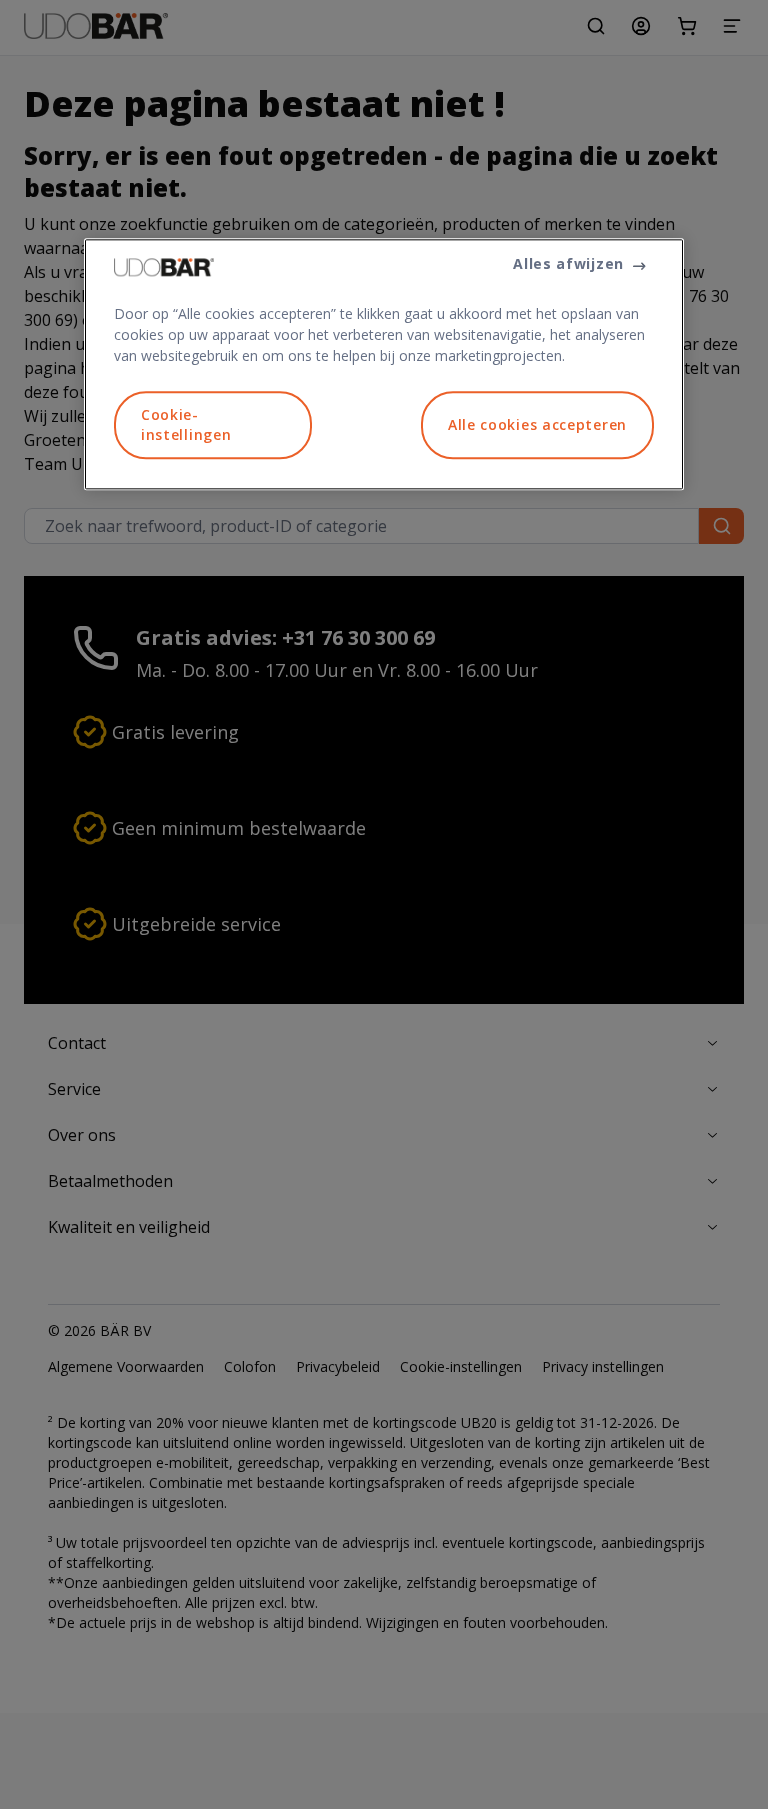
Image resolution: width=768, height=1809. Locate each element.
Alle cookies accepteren (537, 424)
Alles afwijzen (568, 264)
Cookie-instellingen (186, 425)
